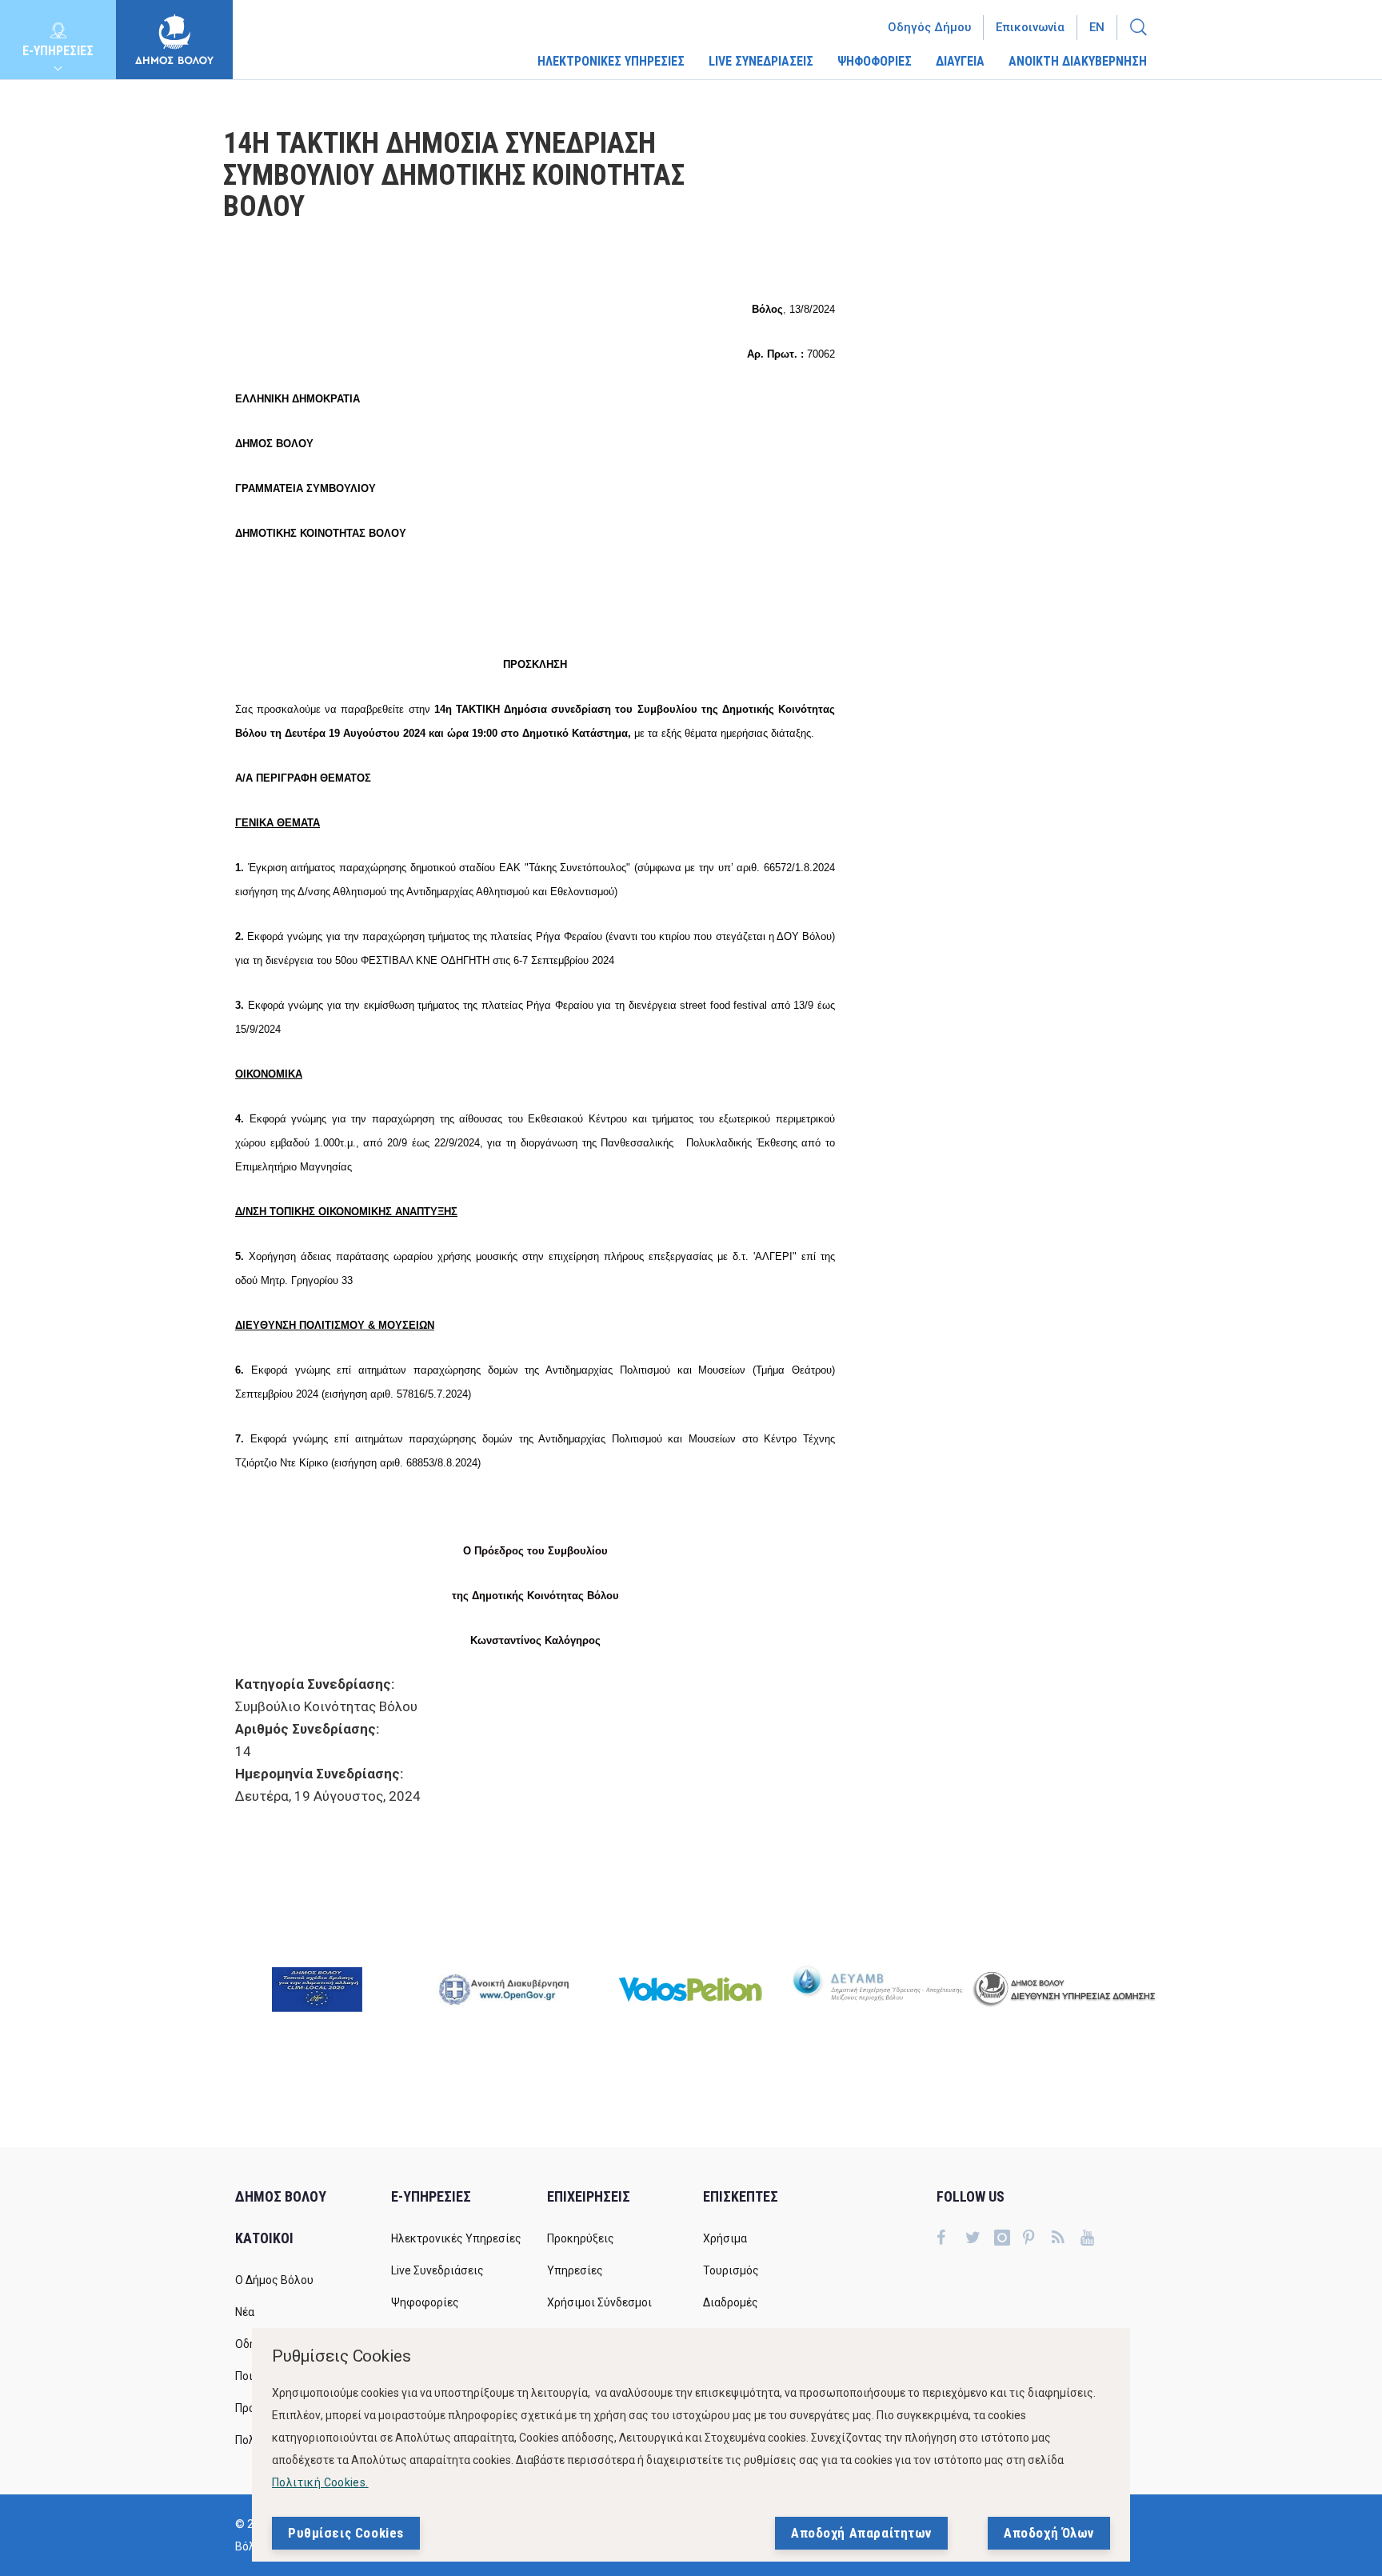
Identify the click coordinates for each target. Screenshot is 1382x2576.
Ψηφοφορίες (425, 2302)
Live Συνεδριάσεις (437, 2270)
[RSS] (1066, 2239)
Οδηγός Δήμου (929, 27)
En (1097, 27)
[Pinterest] (1037, 2239)
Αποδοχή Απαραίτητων (861, 2533)
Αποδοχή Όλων (1049, 2533)
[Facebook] (951, 2239)
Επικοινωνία (1030, 27)
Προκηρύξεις (581, 2238)
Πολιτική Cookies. (320, 2482)
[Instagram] (1009, 2239)
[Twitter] (980, 2239)
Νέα (245, 2312)
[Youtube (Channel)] (1095, 2239)
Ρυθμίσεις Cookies (346, 2533)
